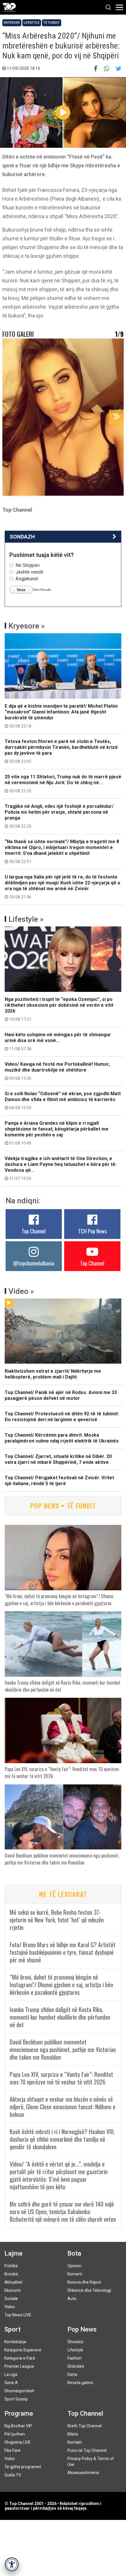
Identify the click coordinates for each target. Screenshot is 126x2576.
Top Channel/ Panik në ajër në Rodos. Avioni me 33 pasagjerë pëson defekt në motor (61, 1395)
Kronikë (11, 2274)
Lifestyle (32, 23)
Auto (72, 2299)
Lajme (13, 2253)
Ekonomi (12, 2290)
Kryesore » (27, 626)
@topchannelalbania (34, 1263)
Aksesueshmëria (83, 2473)
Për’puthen (15, 2434)
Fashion (75, 2358)
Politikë (11, 2266)
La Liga (11, 2374)
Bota (74, 2253)
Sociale (11, 2299)
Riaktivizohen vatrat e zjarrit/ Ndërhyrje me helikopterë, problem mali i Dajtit (53, 1374)
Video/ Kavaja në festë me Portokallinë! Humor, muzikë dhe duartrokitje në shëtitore (57, 1071)
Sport (12, 2329)
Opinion (74, 2266)
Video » (21, 1291)
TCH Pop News (92, 1231)
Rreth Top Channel (85, 2426)
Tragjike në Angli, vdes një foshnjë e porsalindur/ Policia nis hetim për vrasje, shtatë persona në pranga (59, 816)
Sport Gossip (16, 2399)
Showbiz (75, 2342)
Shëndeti (76, 2366)
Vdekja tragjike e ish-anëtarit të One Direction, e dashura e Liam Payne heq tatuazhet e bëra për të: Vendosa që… (61, 1168)
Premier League (19, 2366)
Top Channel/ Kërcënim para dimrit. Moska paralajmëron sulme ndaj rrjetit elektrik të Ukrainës (62, 1438)
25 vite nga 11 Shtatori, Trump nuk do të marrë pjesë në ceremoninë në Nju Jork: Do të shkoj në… (63, 784)
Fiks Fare (12, 2450)
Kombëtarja (15, 2342)
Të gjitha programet (23, 2467)
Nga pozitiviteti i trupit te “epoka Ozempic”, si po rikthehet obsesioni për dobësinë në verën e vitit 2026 (59, 1009)
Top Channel (34, 1231)
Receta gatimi (80, 2383)
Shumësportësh (19, 2391)
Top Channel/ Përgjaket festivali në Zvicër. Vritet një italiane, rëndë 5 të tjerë (59, 1481)
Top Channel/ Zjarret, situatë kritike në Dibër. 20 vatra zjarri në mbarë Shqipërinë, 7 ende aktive (58, 1459)
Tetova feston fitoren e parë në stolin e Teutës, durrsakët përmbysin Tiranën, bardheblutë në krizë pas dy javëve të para (61, 751)
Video (10, 2307)
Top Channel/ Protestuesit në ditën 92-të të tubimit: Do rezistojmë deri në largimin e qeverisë (62, 1417)
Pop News (82, 2329)
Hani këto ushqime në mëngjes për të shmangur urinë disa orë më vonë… (58, 1041)
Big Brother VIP (18, 2426)
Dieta (72, 2374)
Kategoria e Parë (20, 2358)
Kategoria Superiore (23, 2350)
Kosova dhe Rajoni (84, 2282)
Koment (75, 2274)
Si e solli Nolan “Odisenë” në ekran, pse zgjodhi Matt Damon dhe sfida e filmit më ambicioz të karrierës (63, 1100)
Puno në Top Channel (87, 2450)
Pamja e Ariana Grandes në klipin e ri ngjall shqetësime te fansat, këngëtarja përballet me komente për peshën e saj (57, 1133)
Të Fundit (52, 23)
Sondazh (22, 537)
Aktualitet (13, 2282)
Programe (19, 2413)
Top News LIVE (18, 2315)
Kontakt (75, 2442)
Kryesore (12, 23)
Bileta (73, 2434)
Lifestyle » (26, 919)
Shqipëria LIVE (18, 2442)
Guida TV (13, 2475)
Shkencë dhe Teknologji (89, 2290)
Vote (21, 590)
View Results (42, 590)
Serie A (11, 2383)
